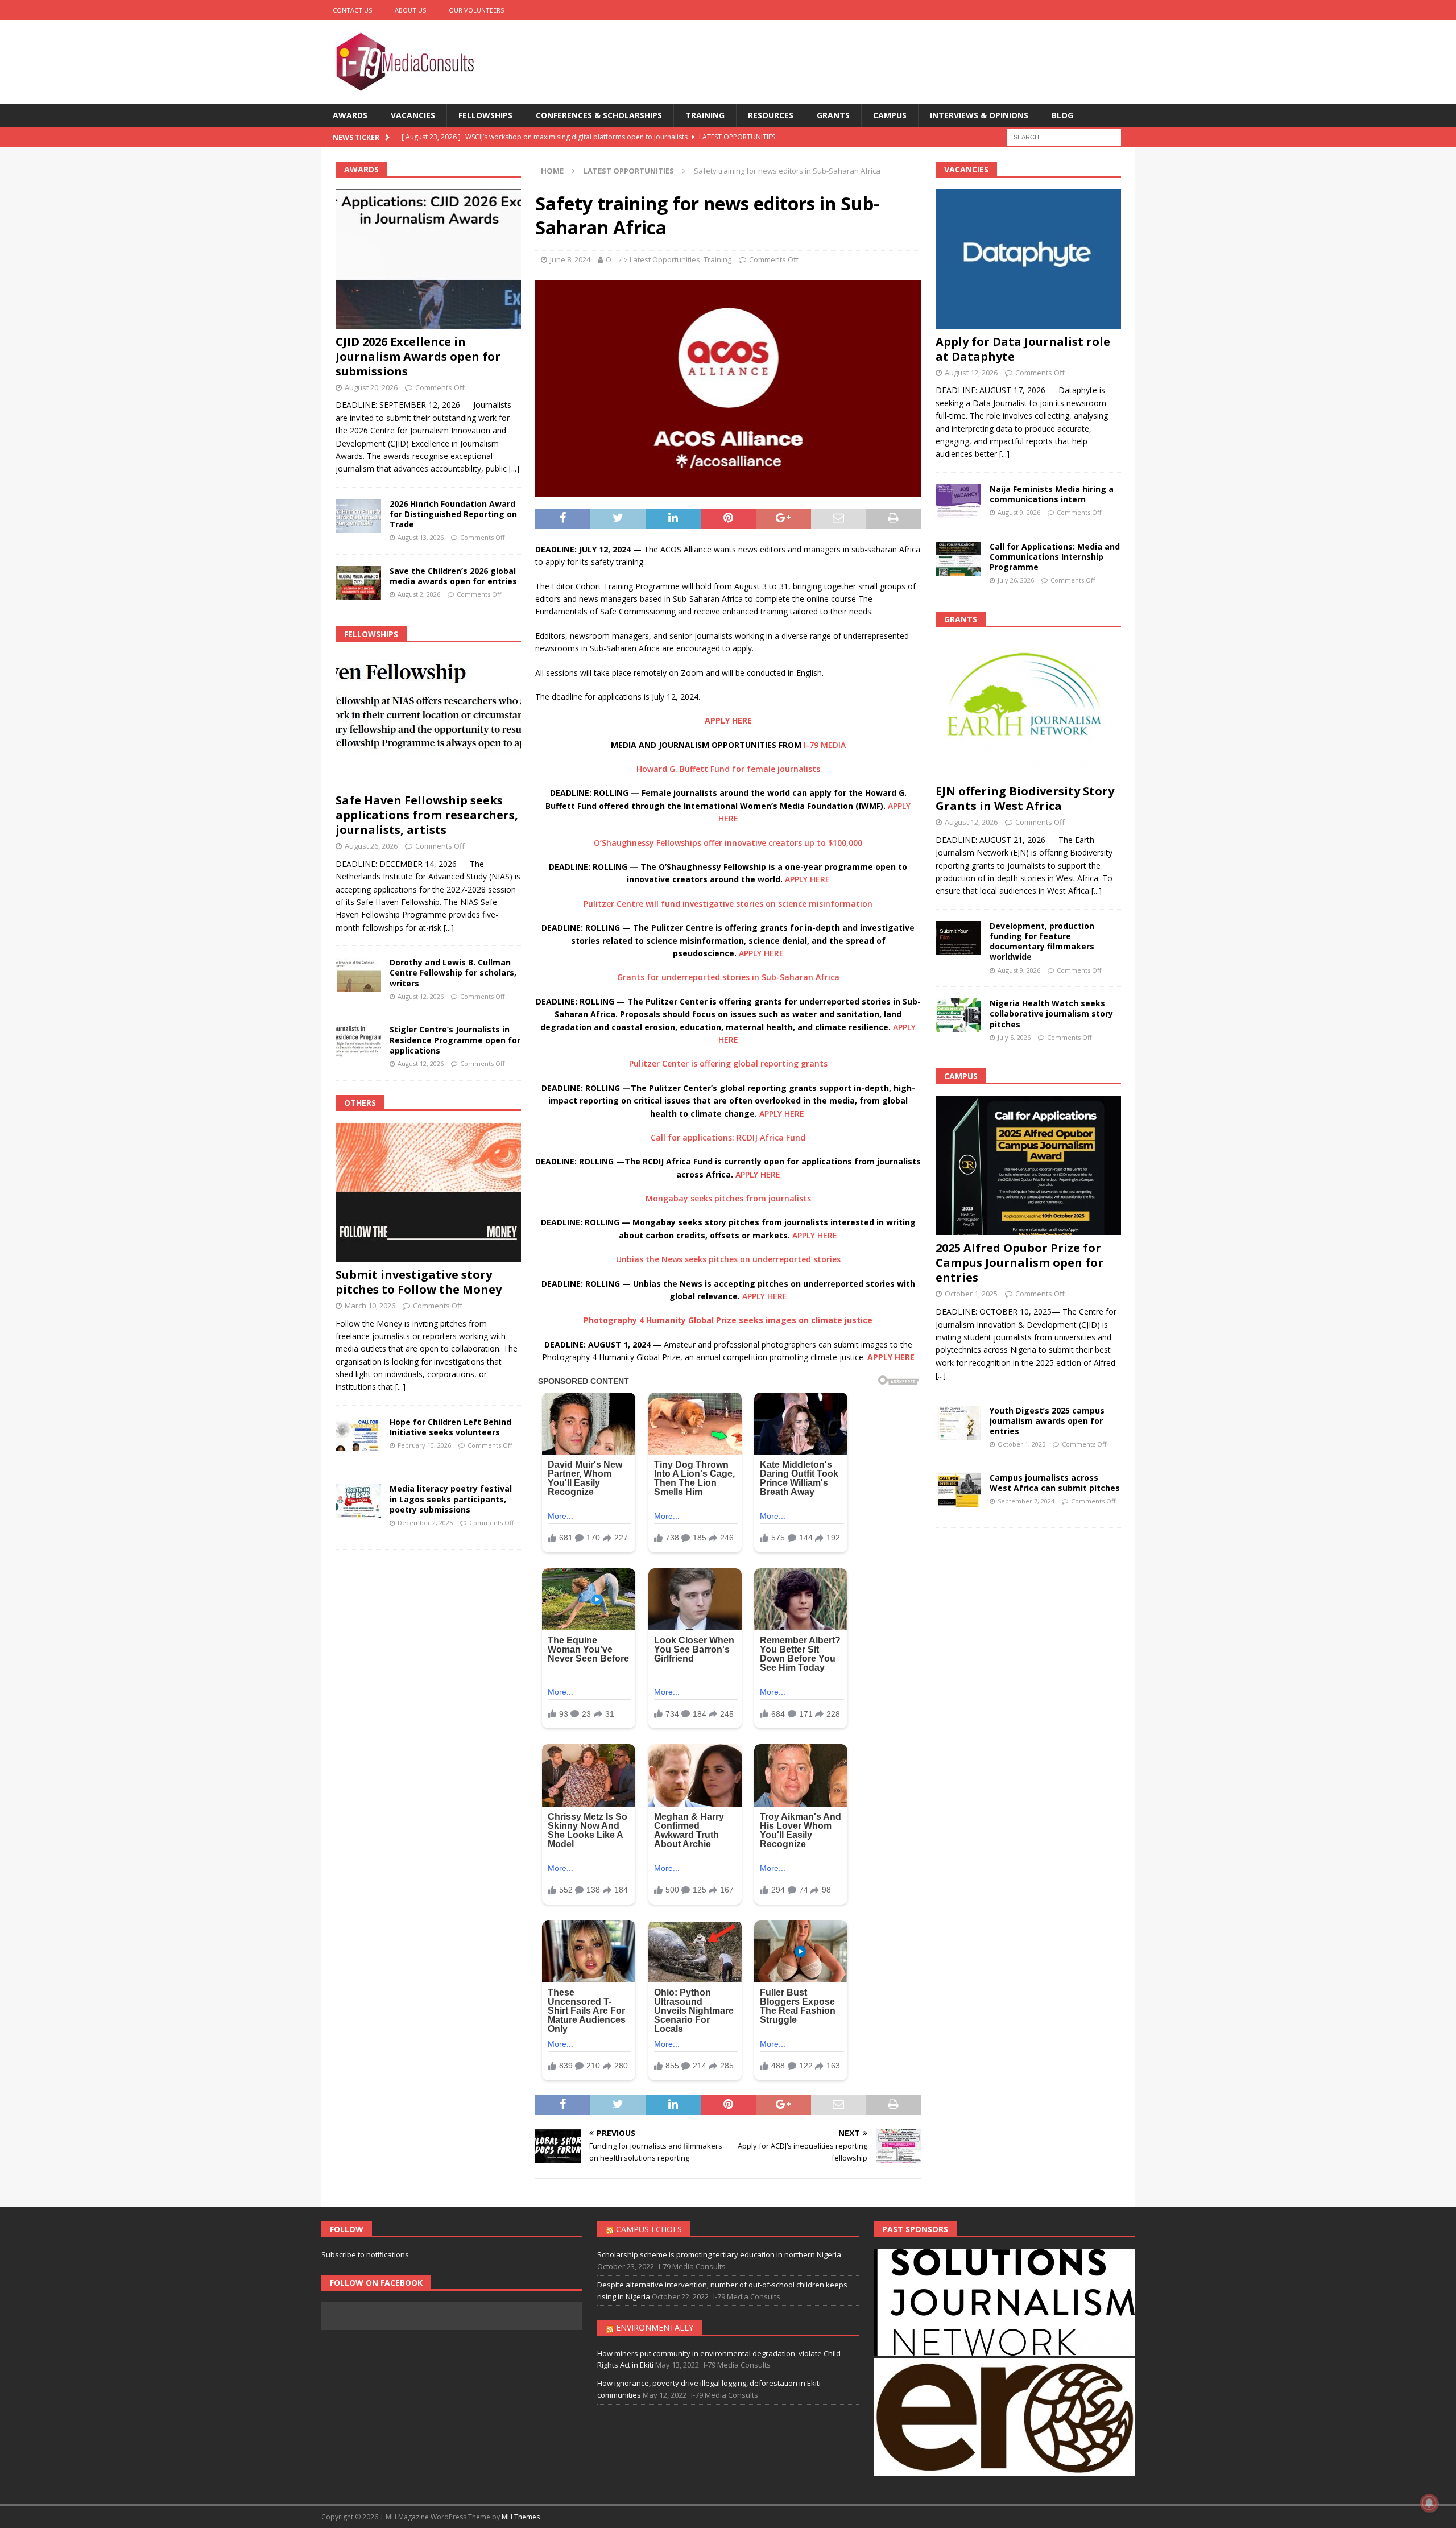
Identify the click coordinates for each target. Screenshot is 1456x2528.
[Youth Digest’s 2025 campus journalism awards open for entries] (958, 1423)
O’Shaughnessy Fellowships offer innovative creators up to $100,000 (728, 843)
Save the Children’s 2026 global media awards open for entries (453, 576)
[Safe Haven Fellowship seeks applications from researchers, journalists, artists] (428, 720)
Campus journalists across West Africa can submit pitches (1055, 1483)
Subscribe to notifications (365, 2254)
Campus (890, 115)
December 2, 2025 (425, 1523)
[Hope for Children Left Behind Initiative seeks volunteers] (358, 1434)
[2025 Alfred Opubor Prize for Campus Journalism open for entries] (1028, 1165)
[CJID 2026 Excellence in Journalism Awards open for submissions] (428, 259)
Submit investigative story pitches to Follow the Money (419, 1282)
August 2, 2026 (419, 594)
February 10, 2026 (424, 1445)
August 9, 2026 (1019, 512)
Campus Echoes (649, 2229)
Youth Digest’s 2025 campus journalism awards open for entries (1047, 1421)
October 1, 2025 (971, 1294)
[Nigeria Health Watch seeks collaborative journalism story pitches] (958, 1015)
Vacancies (413, 115)
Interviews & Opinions (979, 115)
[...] (514, 468)
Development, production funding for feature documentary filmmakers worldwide (1042, 941)
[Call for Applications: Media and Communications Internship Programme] (958, 559)
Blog (1062, 115)
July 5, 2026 (1014, 1037)
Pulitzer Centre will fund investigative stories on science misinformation (728, 904)
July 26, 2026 (1016, 580)
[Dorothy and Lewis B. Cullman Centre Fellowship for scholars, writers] (358, 974)
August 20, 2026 (371, 387)
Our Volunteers (476, 10)
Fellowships (485, 115)
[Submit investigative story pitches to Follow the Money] (428, 1192)
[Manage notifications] (1429, 2503)
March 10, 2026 (370, 1306)
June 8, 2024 (570, 259)
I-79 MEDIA (825, 745)
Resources (771, 115)
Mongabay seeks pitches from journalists (728, 1198)
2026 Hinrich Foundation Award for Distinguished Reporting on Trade (453, 514)
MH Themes (521, 2517)
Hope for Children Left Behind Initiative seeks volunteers (450, 1427)
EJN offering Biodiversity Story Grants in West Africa (1025, 798)
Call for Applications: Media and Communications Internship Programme (1055, 557)
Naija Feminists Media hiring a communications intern (1052, 494)
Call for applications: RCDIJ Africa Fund (728, 1137)
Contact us (352, 10)
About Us (410, 10)
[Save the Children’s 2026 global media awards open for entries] (358, 583)
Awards (350, 115)
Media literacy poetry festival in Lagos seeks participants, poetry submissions (451, 1499)
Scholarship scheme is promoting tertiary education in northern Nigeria (719, 2254)
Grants (833, 115)
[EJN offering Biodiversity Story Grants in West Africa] (1028, 709)
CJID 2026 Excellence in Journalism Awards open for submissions (418, 356)
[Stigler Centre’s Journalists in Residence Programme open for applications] (358, 1042)
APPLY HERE (807, 879)
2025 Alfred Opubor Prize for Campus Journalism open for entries (1019, 1263)
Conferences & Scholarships (599, 115)
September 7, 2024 (1026, 1501)
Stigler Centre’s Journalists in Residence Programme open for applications (455, 1040)
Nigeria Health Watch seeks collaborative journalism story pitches (1051, 1013)
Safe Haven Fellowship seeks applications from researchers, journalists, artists (427, 815)
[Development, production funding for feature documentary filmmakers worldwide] (958, 938)
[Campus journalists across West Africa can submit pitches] (958, 1490)
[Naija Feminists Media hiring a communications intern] (958, 501)
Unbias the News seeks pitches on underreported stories (728, 1259)
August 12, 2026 (421, 996)
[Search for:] (1064, 137)
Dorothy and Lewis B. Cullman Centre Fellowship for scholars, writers (453, 972)
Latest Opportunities (665, 259)
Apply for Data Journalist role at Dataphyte (1023, 349)
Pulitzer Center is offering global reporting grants (728, 1063)
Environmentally (655, 2327)
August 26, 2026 (371, 846)
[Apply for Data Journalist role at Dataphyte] (1028, 259)
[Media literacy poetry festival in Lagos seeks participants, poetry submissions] (358, 1501)
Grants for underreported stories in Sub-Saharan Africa (728, 977)
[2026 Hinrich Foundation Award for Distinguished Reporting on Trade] (358, 516)
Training (705, 115)
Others (360, 1103)
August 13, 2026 (421, 537)
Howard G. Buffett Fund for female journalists (728, 769)
